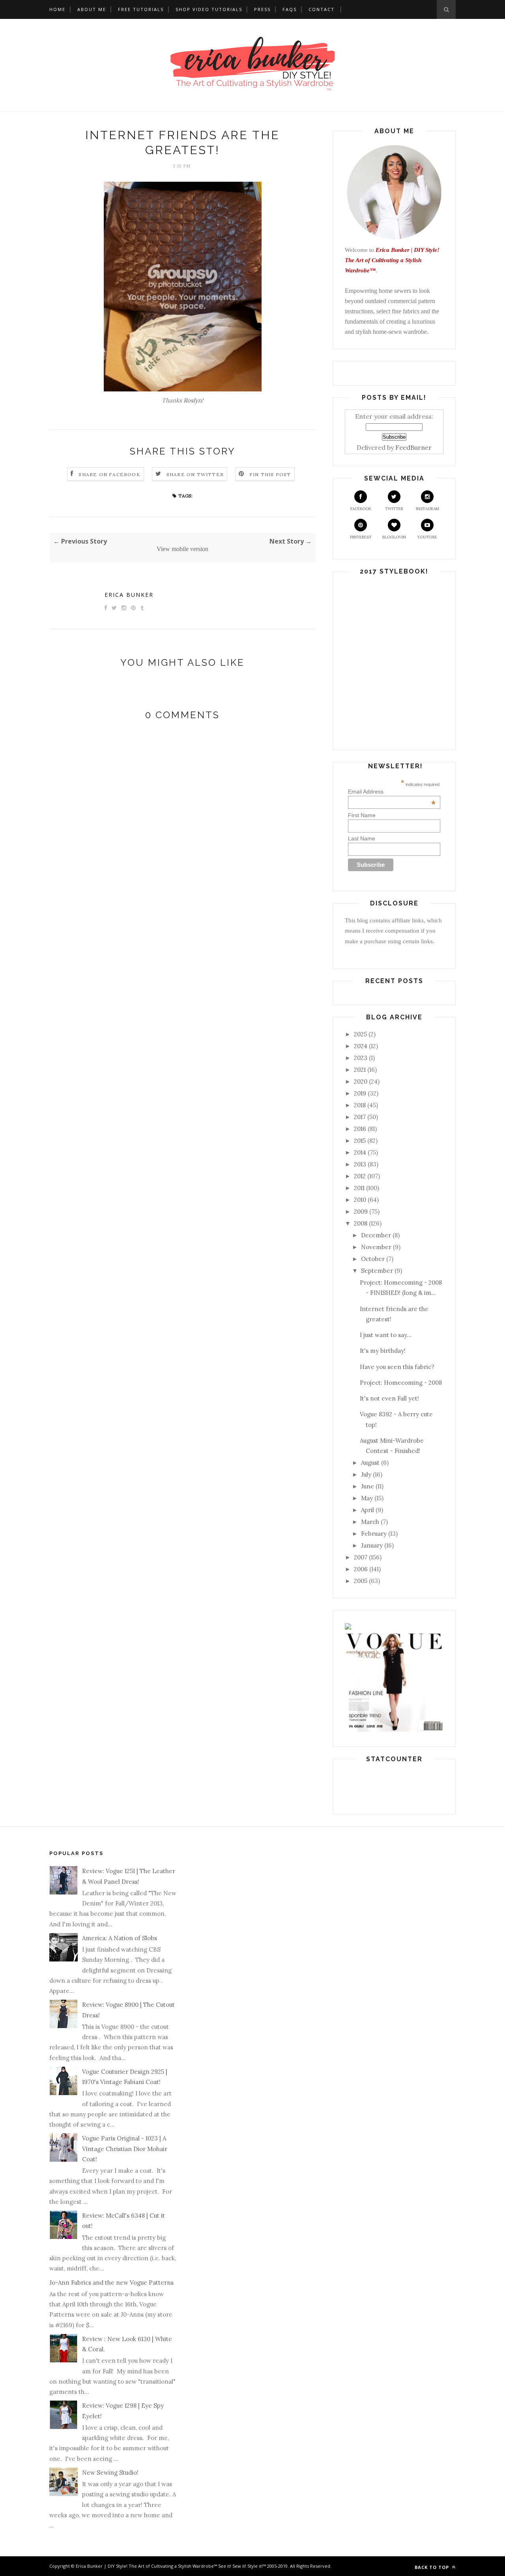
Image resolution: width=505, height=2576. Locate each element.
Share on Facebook (109, 474)
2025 (360, 1034)
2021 (360, 1070)
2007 (361, 1557)
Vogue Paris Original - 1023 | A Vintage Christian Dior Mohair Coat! (125, 2149)
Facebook (361, 509)
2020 (361, 1081)
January (372, 1545)
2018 (360, 1105)
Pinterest (361, 537)
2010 (360, 1200)
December (376, 1235)
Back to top (433, 2567)
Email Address (392, 792)
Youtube (427, 537)
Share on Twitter (195, 474)
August (370, 1463)
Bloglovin (394, 537)
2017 (360, 1117)
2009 (361, 1212)
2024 (361, 1046)
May (367, 1498)
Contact (322, 9)
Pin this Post (270, 474)
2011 (359, 1188)
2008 (361, 1223)
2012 (360, 1176)
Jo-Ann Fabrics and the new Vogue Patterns (111, 2283)
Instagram (427, 509)
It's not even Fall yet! (389, 1398)
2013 (360, 1164)
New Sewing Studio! (110, 2473)
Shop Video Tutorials (209, 9)
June (368, 1486)
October (373, 1259)
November (376, 1247)
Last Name (362, 838)
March (370, 1522)
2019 (360, 1093)
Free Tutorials (141, 9)
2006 (361, 1569)
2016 (360, 1129)
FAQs (290, 9)
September (377, 1271)
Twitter (394, 509)
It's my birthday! (383, 1351)
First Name (362, 815)
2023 (361, 1058)
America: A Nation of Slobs (120, 1938)
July (366, 1474)
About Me (92, 9)
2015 (360, 1141)
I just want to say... (386, 1335)
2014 (360, 1152)
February (374, 1534)
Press (262, 9)
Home (57, 9)
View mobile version (182, 549)
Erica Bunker (129, 595)
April (368, 1510)
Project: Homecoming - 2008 (401, 1383)
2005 (361, 1581)
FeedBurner (413, 447)
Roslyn (193, 400)
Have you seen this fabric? (397, 1367)
